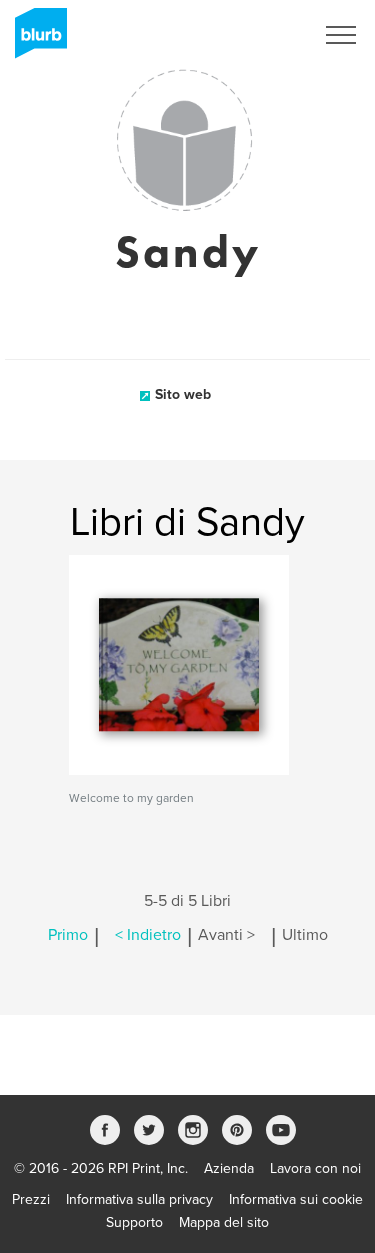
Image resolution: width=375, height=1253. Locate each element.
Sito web (183, 394)
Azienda (229, 1168)
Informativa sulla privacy (139, 1199)
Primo (68, 935)
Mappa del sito (224, 1222)
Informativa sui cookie (296, 1199)
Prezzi (31, 1199)
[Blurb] (35, 40)
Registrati (258, 35)
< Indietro (148, 935)
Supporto (134, 1222)
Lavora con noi (315, 1168)
